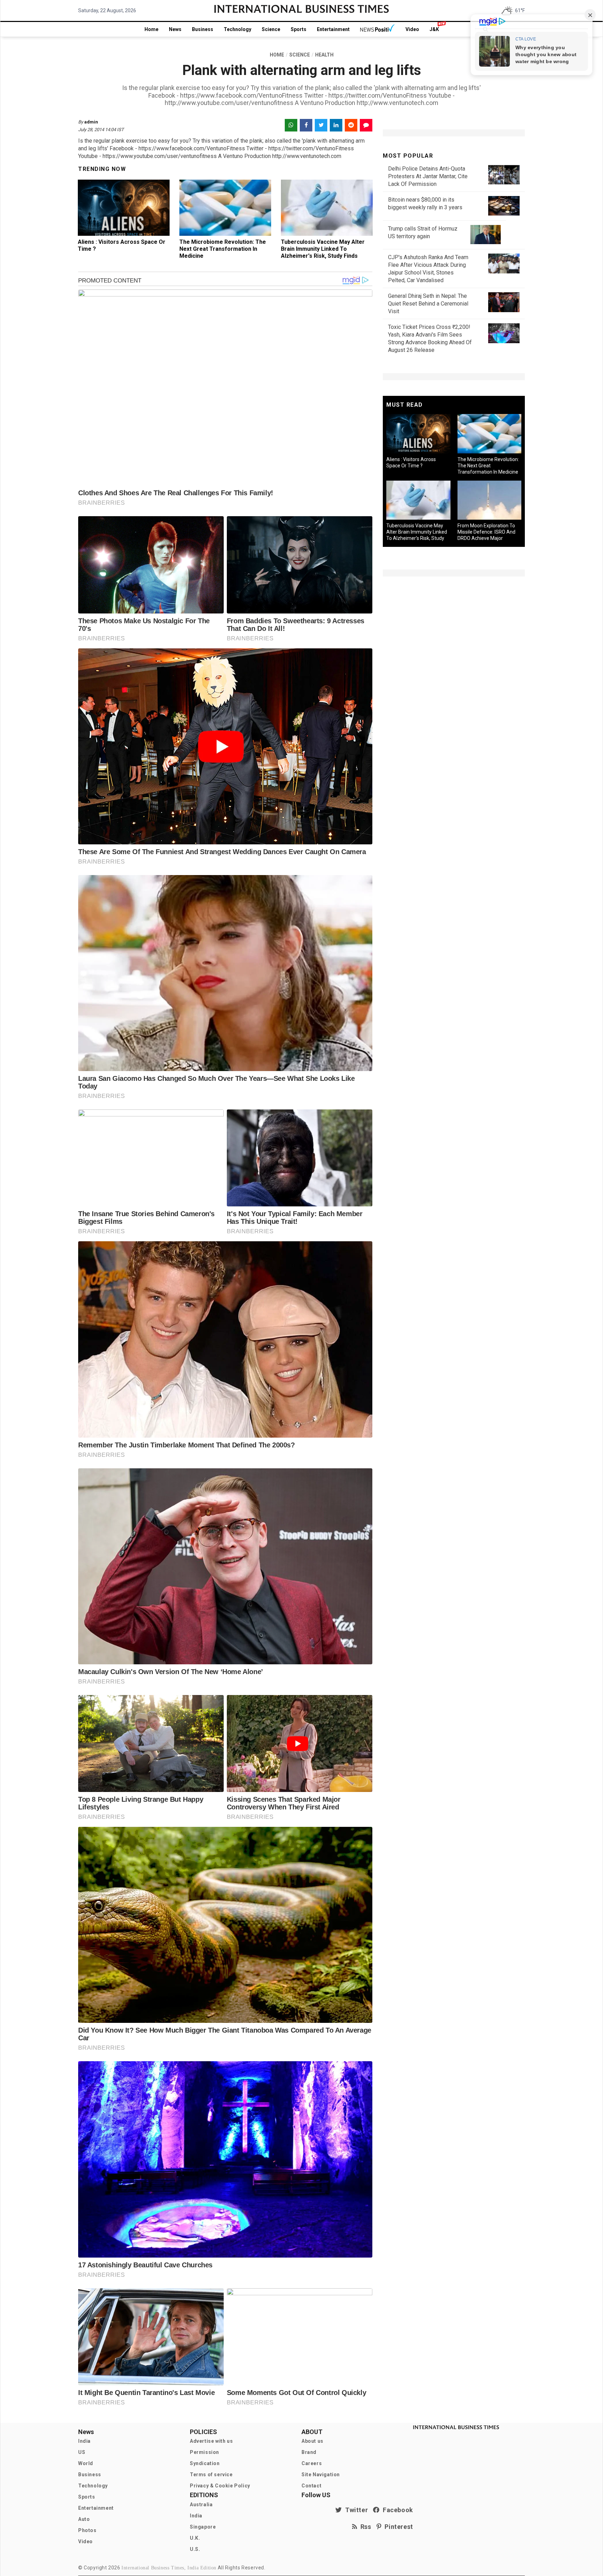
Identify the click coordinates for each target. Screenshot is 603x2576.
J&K (434, 29)
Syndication (205, 2463)
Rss (364, 2527)
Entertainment (333, 29)
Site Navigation (321, 2475)
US (82, 2452)
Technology (237, 29)
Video (412, 29)
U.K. (195, 2538)
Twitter (355, 2510)
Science (271, 29)
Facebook (396, 2510)
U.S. (195, 2549)
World (86, 2463)
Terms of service (211, 2475)
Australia (201, 2505)
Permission (204, 2452)
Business (203, 29)
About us (312, 2441)
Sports (299, 29)
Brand (309, 2452)
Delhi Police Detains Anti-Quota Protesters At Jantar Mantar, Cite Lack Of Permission (428, 176)
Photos (87, 2530)
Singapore (203, 2527)
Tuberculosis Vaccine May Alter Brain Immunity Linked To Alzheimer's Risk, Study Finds (323, 249)
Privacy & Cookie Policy (220, 2486)
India (84, 2441)
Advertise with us (211, 2441)
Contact (311, 2486)
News (175, 29)
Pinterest (397, 2527)
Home (151, 29)
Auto (84, 2519)
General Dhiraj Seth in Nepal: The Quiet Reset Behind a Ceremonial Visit (428, 304)
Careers (312, 2463)
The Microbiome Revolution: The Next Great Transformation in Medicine (223, 249)
